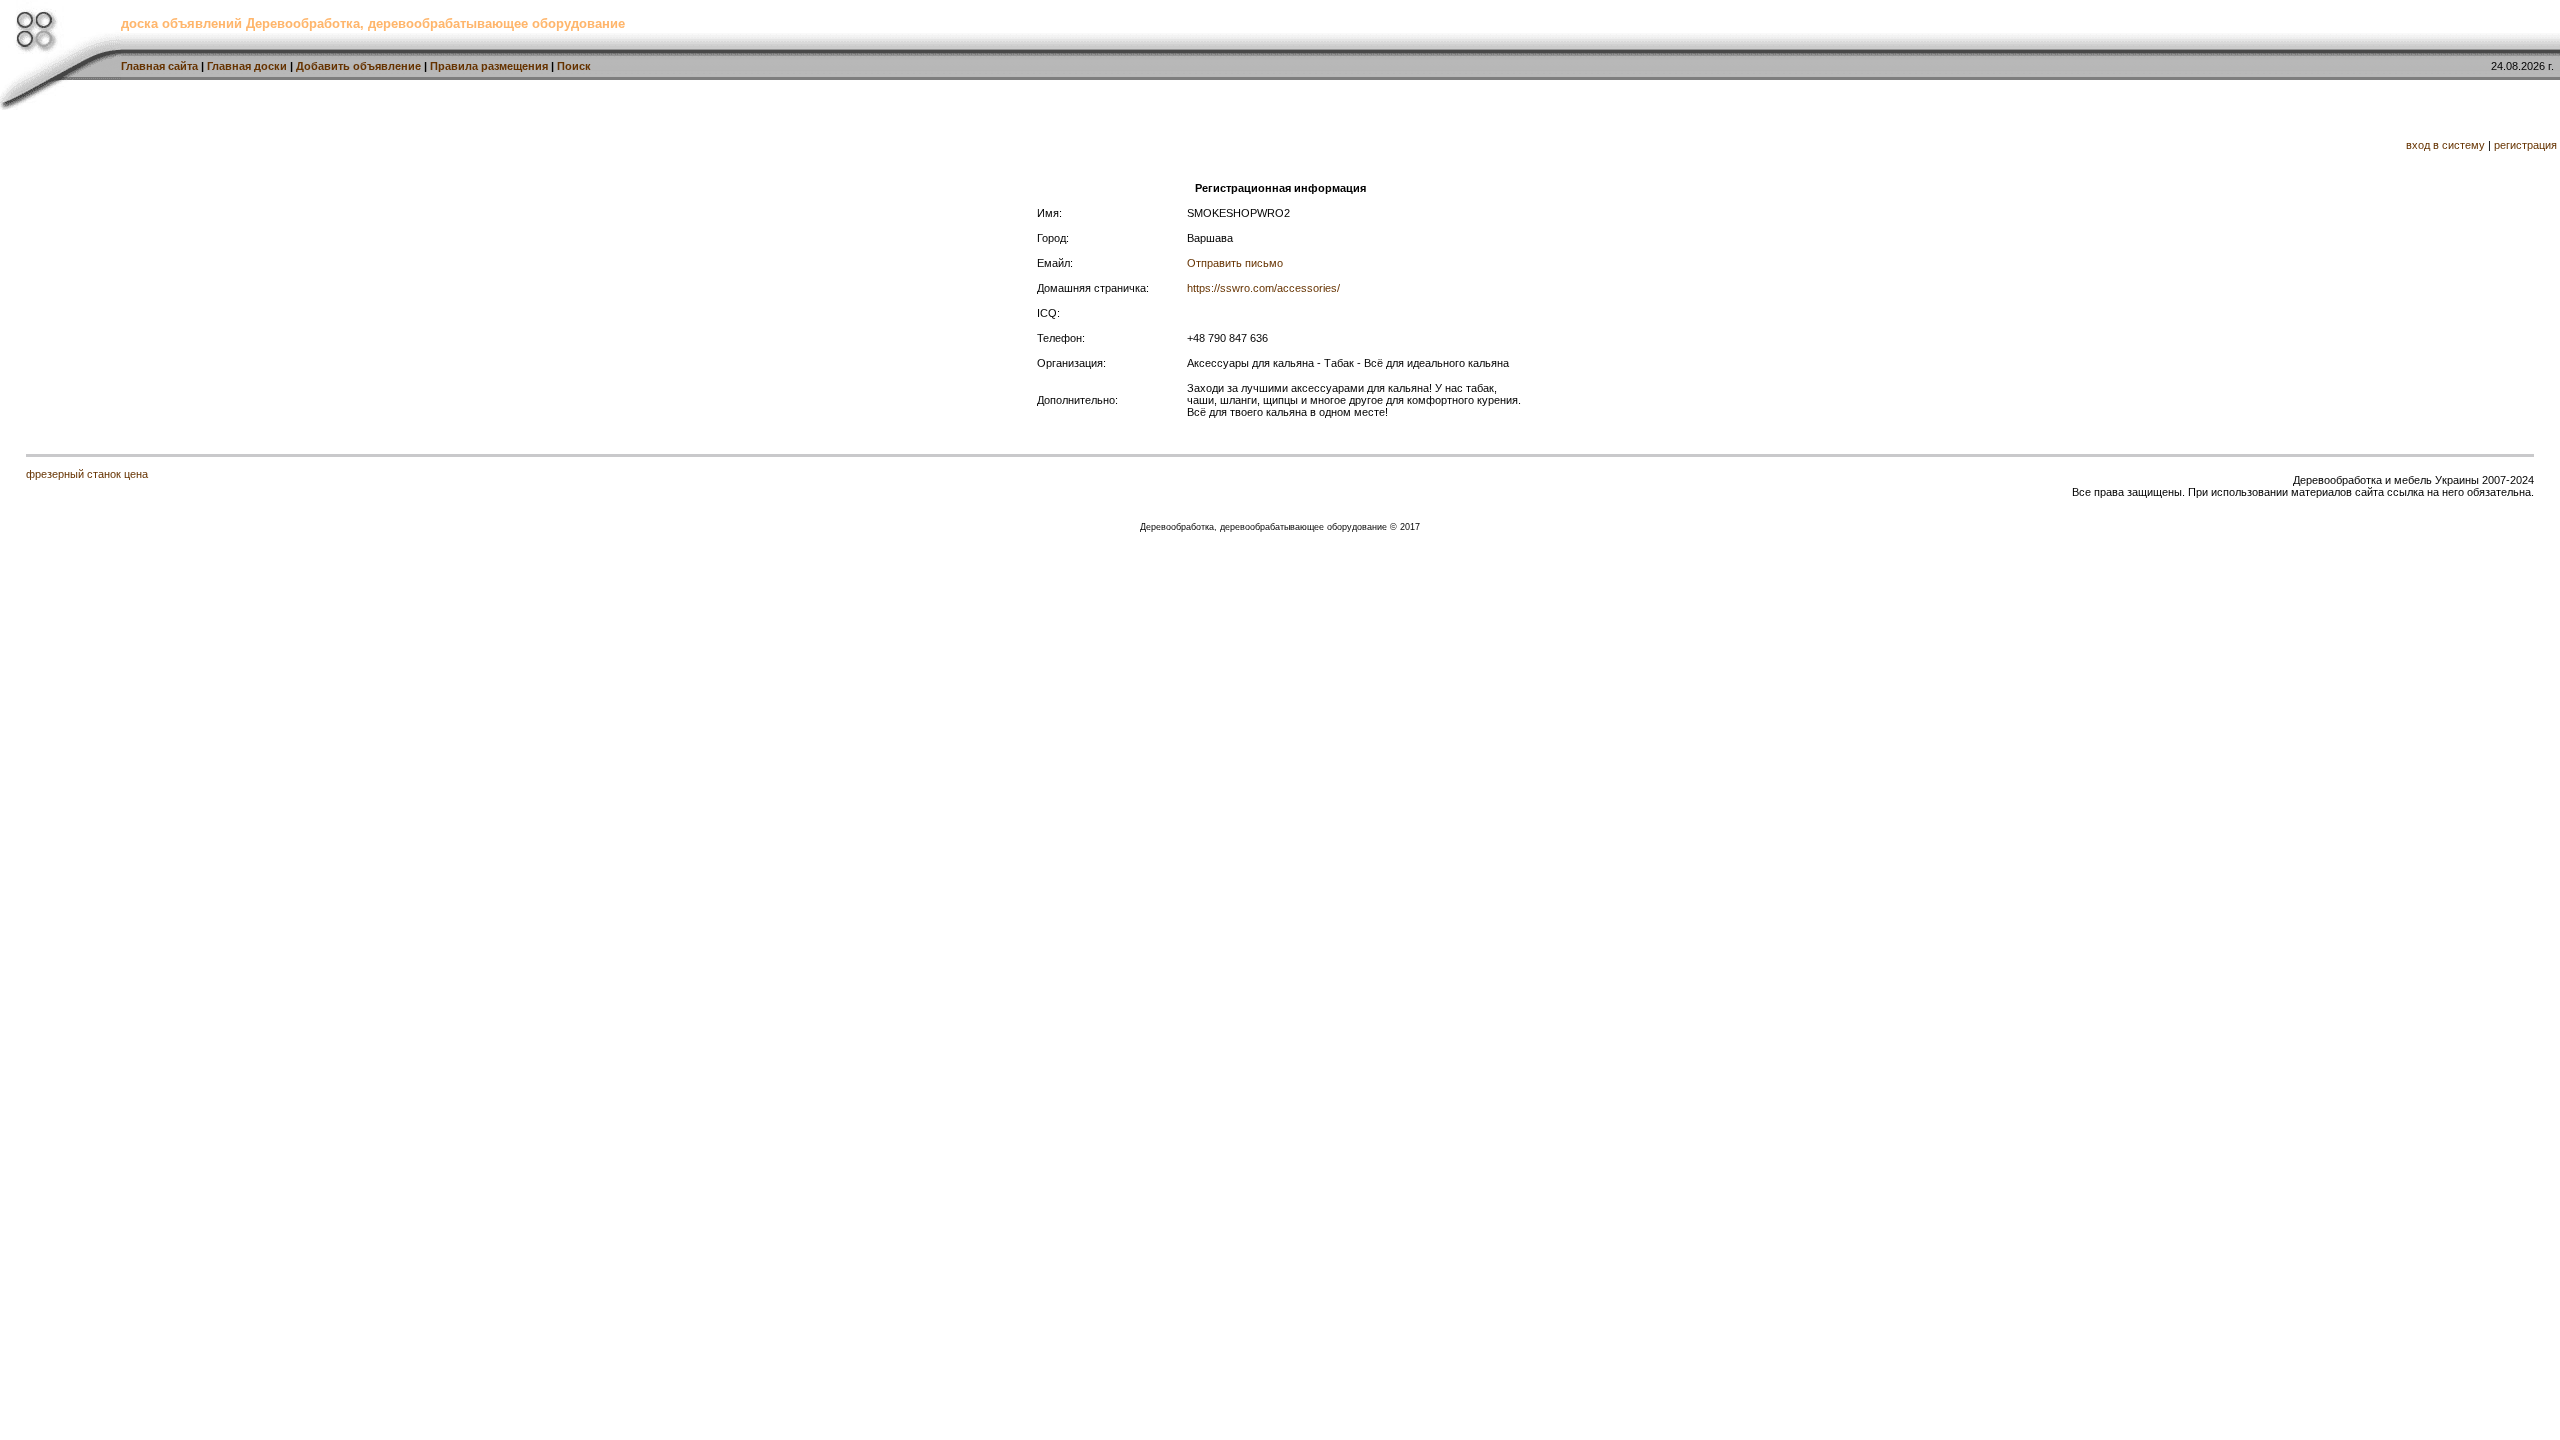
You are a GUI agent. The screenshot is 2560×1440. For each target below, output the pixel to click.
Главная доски (247, 66)
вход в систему (2445, 145)
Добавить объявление (358, 66)
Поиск (574, 66)
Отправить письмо (1235, 263)
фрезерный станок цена (87, 474)
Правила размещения (489, 66)
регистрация (2525, 145)
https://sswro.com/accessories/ (1263, 288)
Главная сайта (159, 66)
